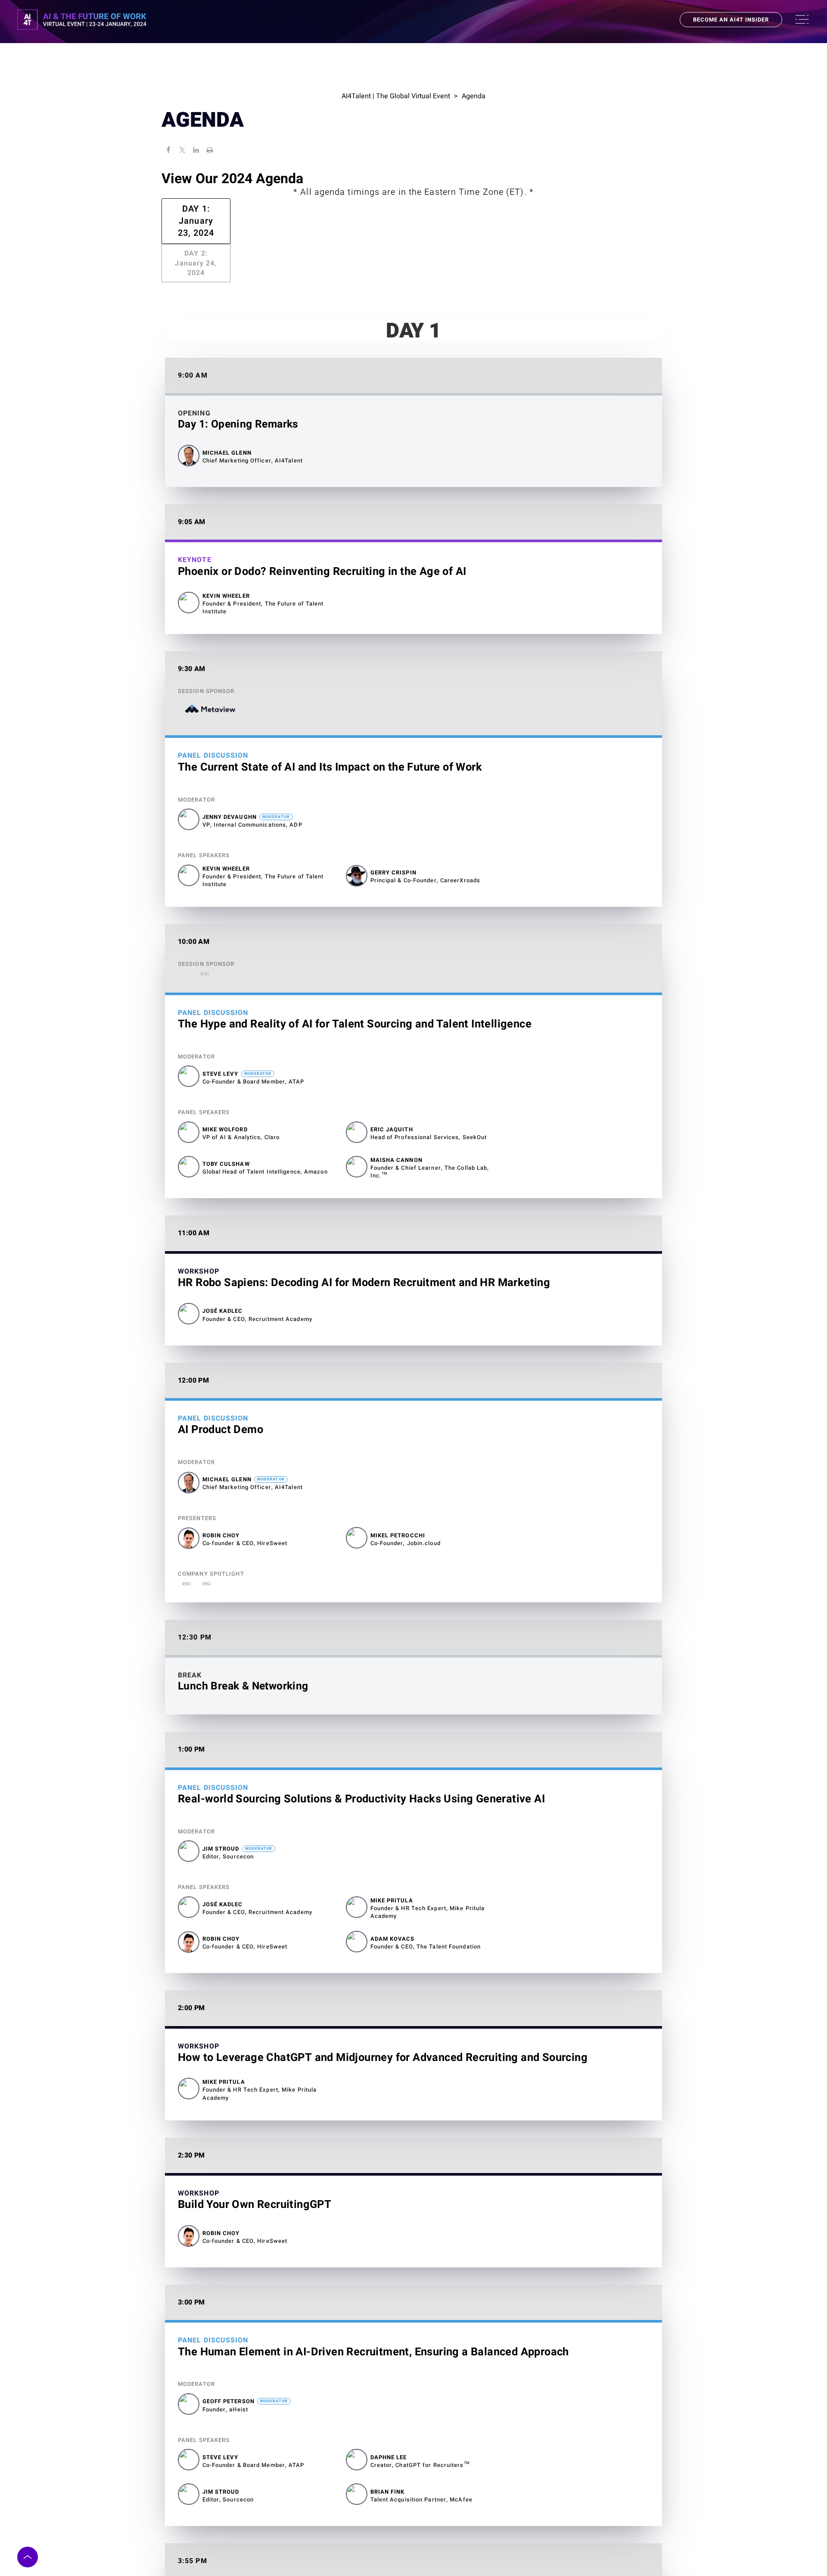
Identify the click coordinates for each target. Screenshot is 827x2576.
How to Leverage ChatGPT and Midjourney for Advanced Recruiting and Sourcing (383, 2014)
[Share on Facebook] (168, 151)
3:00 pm (191, 2259)
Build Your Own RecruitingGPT (255, 2161)
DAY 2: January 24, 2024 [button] (413, 229)
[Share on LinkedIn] (196, 151)
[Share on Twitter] (182, 151)
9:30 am (192, 626)
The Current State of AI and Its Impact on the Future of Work (330, 724)
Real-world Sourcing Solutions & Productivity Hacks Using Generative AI (361, 1755)
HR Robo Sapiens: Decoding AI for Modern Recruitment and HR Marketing (364, 1239)
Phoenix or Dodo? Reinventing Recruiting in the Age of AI (322, 528)
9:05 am (192, 478)
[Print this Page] (210, 151)
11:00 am (194, 1190)
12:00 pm (193, 1337)
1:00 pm (191, 1706)
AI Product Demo (221, 1386)
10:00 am (194, 898)
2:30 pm (191, 2112)
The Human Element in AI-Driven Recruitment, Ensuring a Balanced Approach (373, 2308)
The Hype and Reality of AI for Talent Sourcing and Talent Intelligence (355, 980)
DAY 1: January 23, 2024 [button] (413, 209)
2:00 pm (191, 1964)
